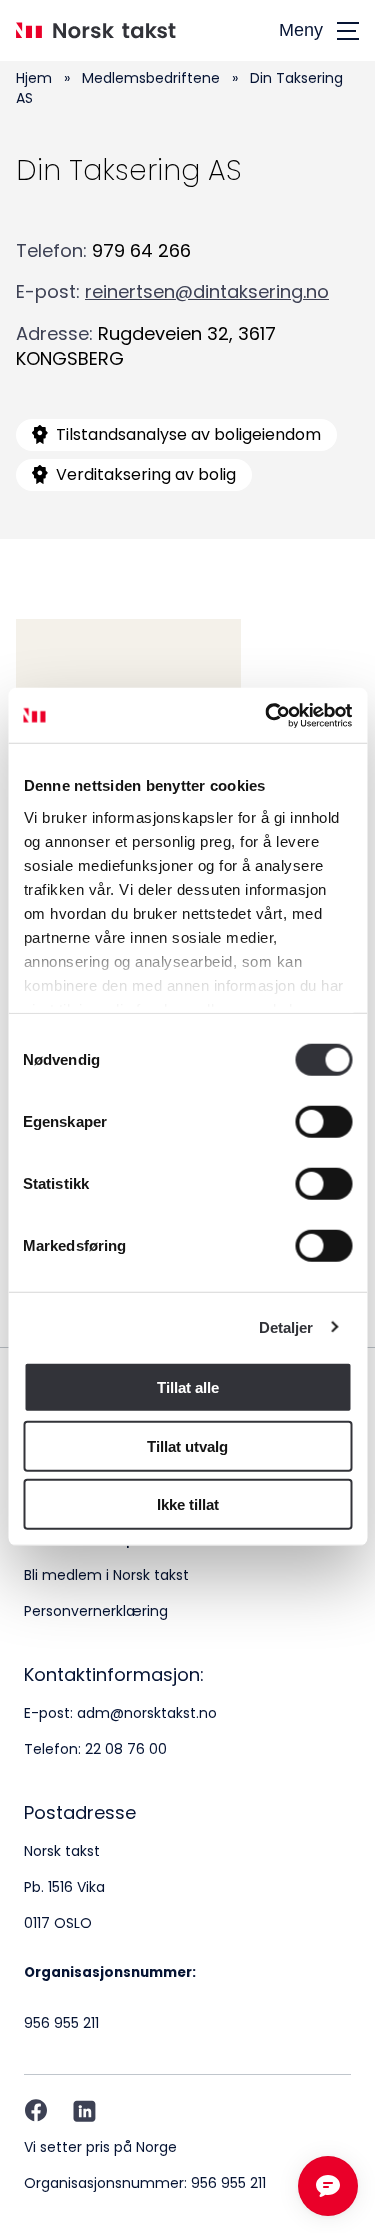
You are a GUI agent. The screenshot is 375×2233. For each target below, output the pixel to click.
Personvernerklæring (96, 1611)
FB (35, 2110)
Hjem (34, 78)
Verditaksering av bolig (146, 474)
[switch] (323, 1122)
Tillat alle (188, 1387)
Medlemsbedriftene (151, 78)
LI (84, 2110)
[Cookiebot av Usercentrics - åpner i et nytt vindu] (267, 715)
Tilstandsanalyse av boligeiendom (188, 434)
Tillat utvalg (187, 1445)
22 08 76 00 (126, 1749)
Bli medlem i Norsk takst (106, 1575)
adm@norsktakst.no (147, 1713)
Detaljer (286, 1326)
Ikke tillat (188, 1504)
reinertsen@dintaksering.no (207, 291)
